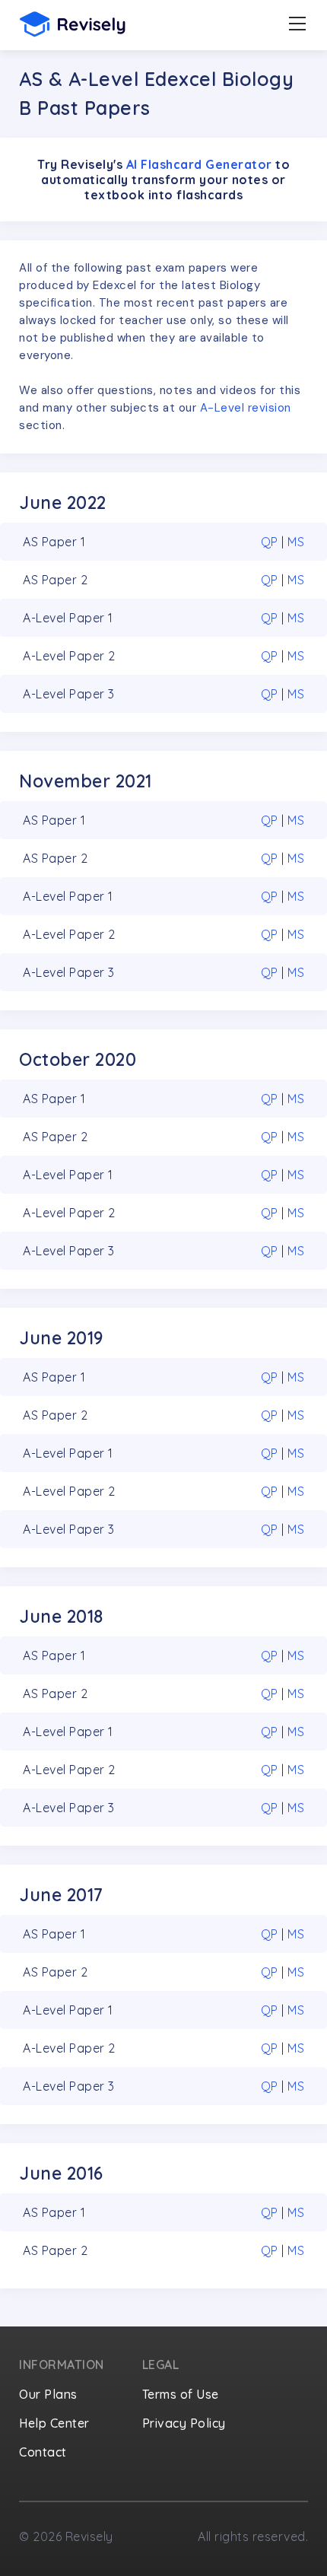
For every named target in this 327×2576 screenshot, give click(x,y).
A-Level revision (246, 408)
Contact (43, 2452)
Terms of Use (181, 2394)
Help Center (54, 2423)
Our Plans (48, 2394)
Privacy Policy (184, 2423)
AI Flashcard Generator (199, 164)
